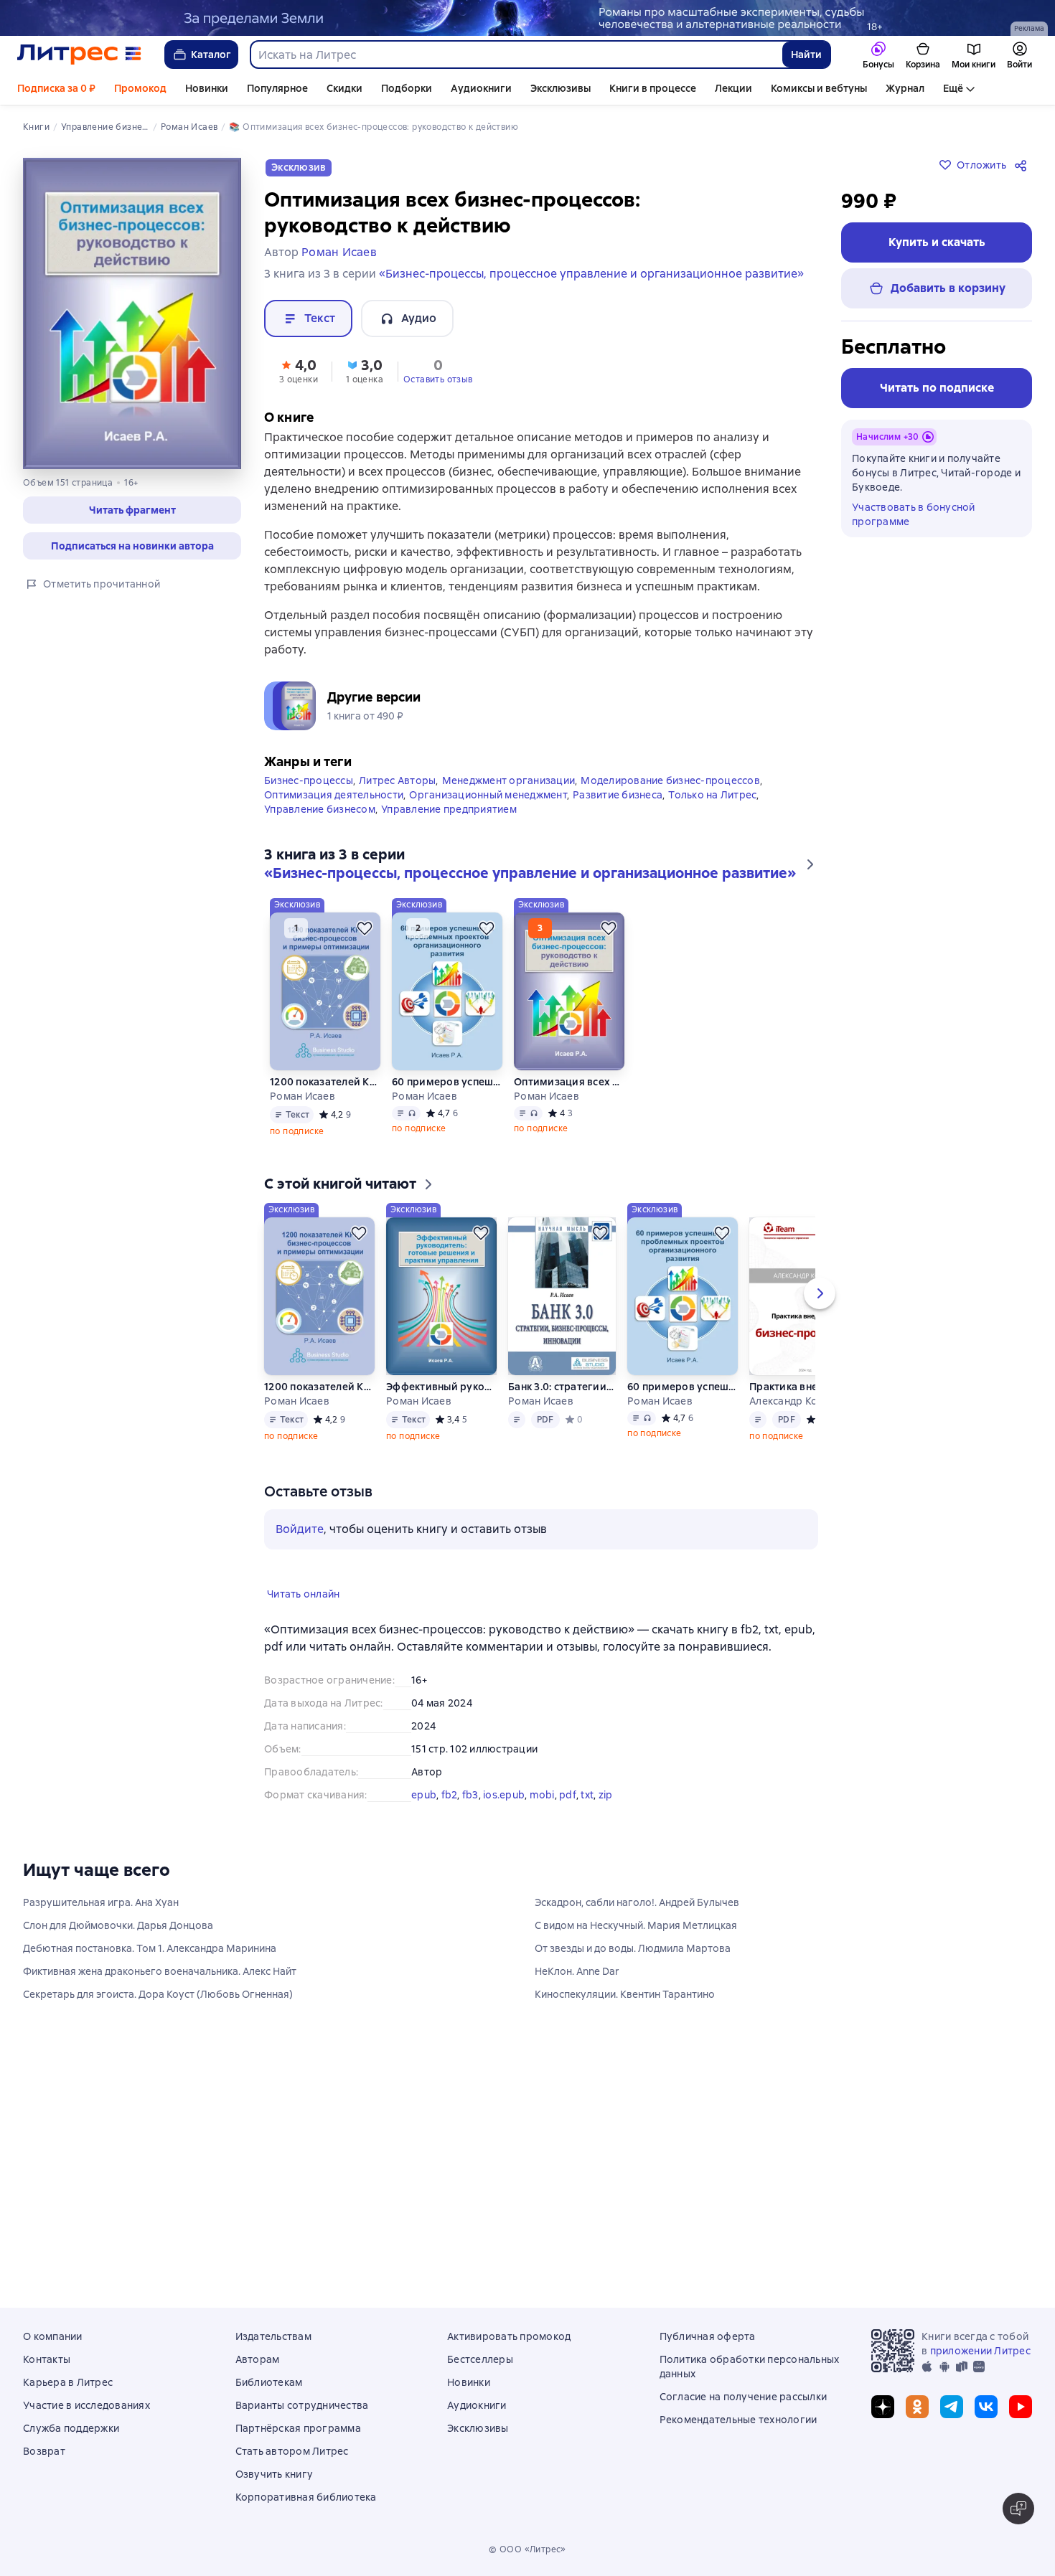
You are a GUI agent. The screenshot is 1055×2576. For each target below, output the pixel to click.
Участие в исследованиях (86, 2405)
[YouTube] (1021, 2407)
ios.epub (504, 1818)
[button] (132, 510)
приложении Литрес (980, 2351)
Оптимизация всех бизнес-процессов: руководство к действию (569, 1105)
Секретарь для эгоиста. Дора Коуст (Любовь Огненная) (158, 2038)
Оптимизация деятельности (334, 818)
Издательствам (273, 2336)
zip (606, 1818)
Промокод (140, 88)
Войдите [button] (300, 1552)
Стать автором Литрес (292, 2451)
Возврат (44, 2451)
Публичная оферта (708, 2336)
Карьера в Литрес (68, 2382)
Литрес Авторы (397, 803)
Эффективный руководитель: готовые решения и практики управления (441, 1410)
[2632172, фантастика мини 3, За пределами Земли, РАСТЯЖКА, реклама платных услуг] (527, 18)
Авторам (258, 2359)
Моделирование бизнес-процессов (670, 803)
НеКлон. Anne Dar (577, 2015)
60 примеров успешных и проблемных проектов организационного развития (447, 1105)
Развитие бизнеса (618, 818)
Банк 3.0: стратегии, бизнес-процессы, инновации (562, 1410)
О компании (53, 2336)
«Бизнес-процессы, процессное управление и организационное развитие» (591, 274)
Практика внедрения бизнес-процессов (805, 1410)
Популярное (277, 88)
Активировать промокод (509, 2336)
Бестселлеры (480, 2359)
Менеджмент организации (509, 803)
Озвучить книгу (275, 2474)
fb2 (450, 1818)
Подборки (407, 88)
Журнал (905, 88)
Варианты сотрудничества (302, 2405)
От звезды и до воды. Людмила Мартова (633, 1992)
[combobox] (516, 55)
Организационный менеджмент (488, 818)
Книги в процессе (653, 88)
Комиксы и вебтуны (819, 88)
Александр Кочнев (795, 1424)
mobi (542, 1818)
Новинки (207, 88)
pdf (568, 1818)
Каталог (211, 55)
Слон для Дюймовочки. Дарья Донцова (118, 1969)
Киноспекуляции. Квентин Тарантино (625, 2038)
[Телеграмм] (952, 2407)
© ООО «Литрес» (527, 2549)
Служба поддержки (71, 2428)
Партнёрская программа (298, 2428)
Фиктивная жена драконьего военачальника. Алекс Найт (160, 2015)
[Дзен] (883, 2407)
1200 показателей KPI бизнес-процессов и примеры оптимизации (325, 1105)
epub (424, 1818)
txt (587, 1818)
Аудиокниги (481, 88)
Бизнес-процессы (309, 803)
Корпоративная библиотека (306, 2497)
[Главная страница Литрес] (79, 55)
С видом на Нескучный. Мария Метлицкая (636, 1969)
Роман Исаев (303, 1119)
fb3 (470, 1818)
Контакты (47, 2359)
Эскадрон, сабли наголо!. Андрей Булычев (637, 1946)
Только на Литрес (712, 818)
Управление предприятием (449, 832)
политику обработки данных (939, 2499)
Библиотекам (269, 2382)
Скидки (344, 88)
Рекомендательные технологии (738, 2420)
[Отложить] (365, 951)
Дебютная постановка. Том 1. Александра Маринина (150, 1992)
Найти (806, 55)
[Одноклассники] (917, 2407)
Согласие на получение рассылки (744, 2397)
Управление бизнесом (320, 832)
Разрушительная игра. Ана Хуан (101, 1946)
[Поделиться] (1023, 165)
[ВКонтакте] (986, 2407)
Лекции (733, 88)
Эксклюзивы (561, 88)
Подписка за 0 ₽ (56, 88)
